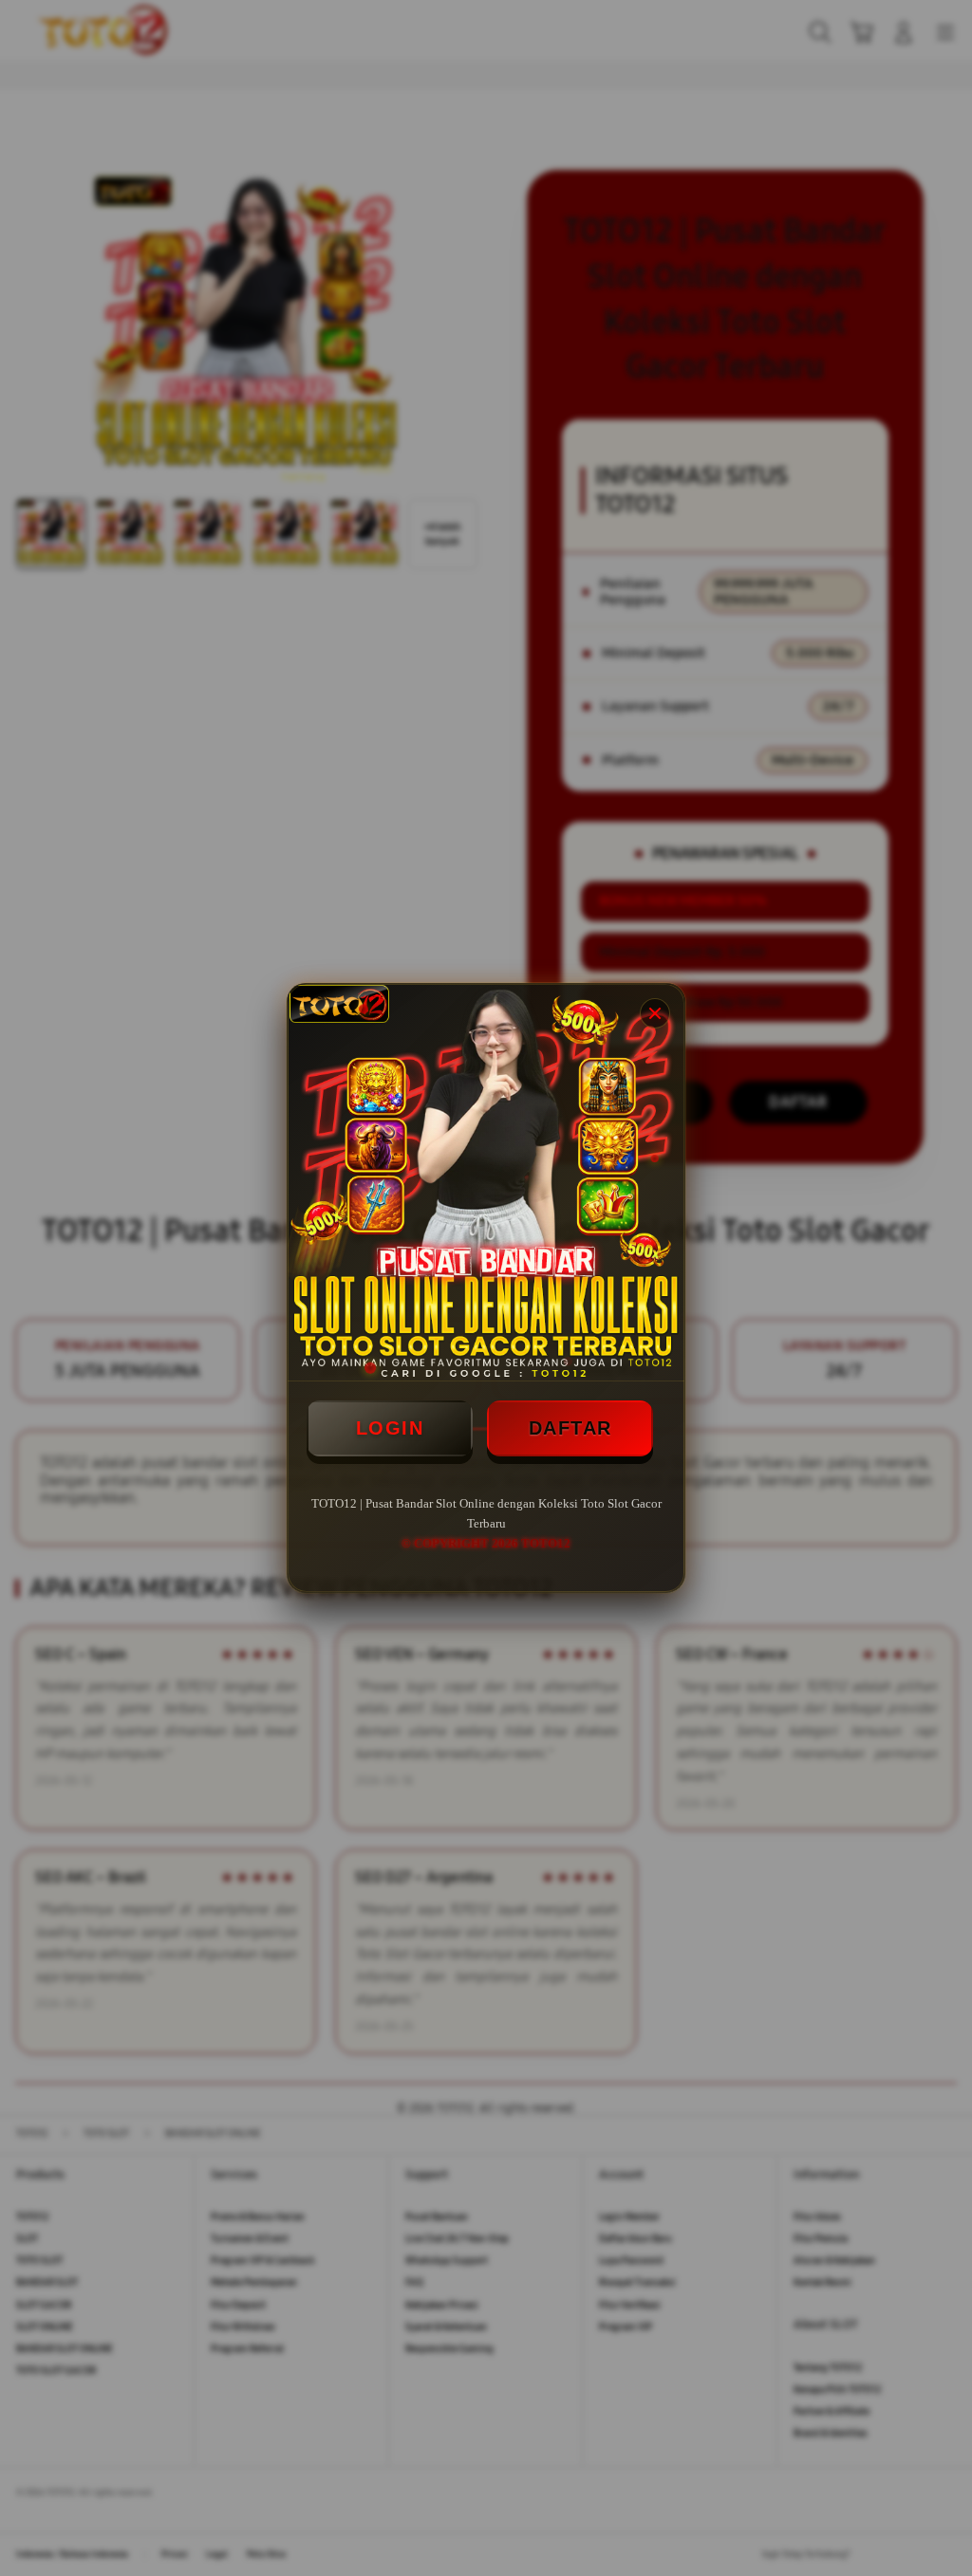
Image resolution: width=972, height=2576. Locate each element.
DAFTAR (570, 1428)
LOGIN (390, 1428)
